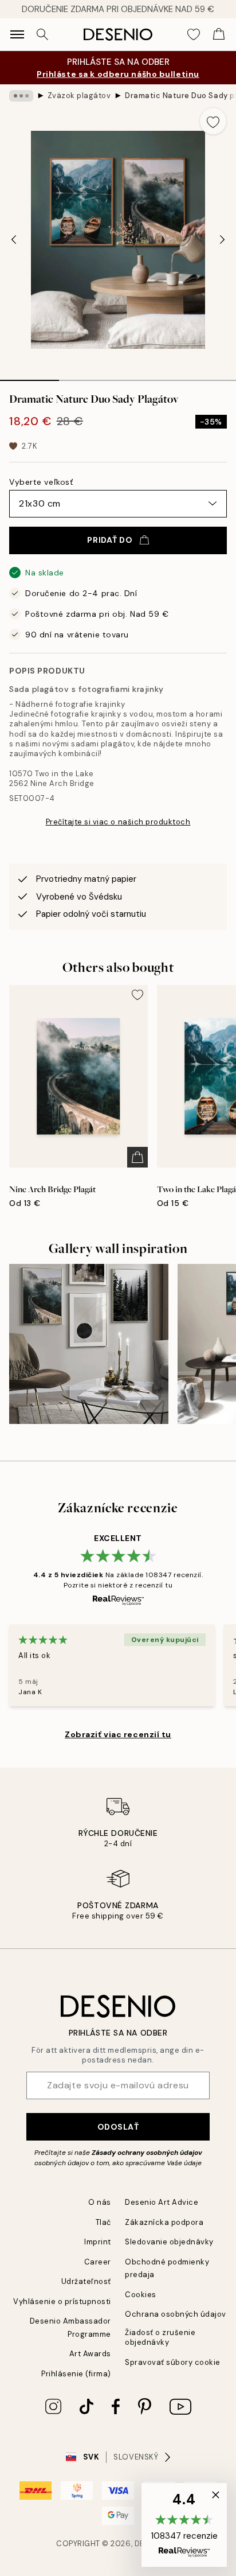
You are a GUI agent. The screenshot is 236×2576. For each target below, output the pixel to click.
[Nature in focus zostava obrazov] (89, 1344)
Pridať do (110, 540)
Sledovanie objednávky (169, 2242)
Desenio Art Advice (162, 2202)
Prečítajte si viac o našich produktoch (118, 822)
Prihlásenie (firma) (76, 2374)
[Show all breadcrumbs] (21, 96)
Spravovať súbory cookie (173, 2362)
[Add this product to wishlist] (213, 121)
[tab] (29, 376)
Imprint (98, 2242)
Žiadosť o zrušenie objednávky (160, 2337)
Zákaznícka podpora (164, 2222)
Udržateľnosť (86, 2281)
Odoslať (118, 2127)
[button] (184, 2525)
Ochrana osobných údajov (176, 2314)
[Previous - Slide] (14, 240)
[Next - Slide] (222, 240)
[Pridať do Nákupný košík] (137, 1157)
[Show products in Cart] (219, 34)
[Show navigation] (17, 34)
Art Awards (90, 2354)
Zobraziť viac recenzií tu (118, 1734)
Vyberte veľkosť (41, 482)
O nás (100, 2202)
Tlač (103, 2222)
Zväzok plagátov (79, 96)
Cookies (141, 2295)
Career (98, 2262)
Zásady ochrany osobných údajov (147, 2153)
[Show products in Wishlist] (194, 34)
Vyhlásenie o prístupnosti (62, 2301)
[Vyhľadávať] (42, 34)
